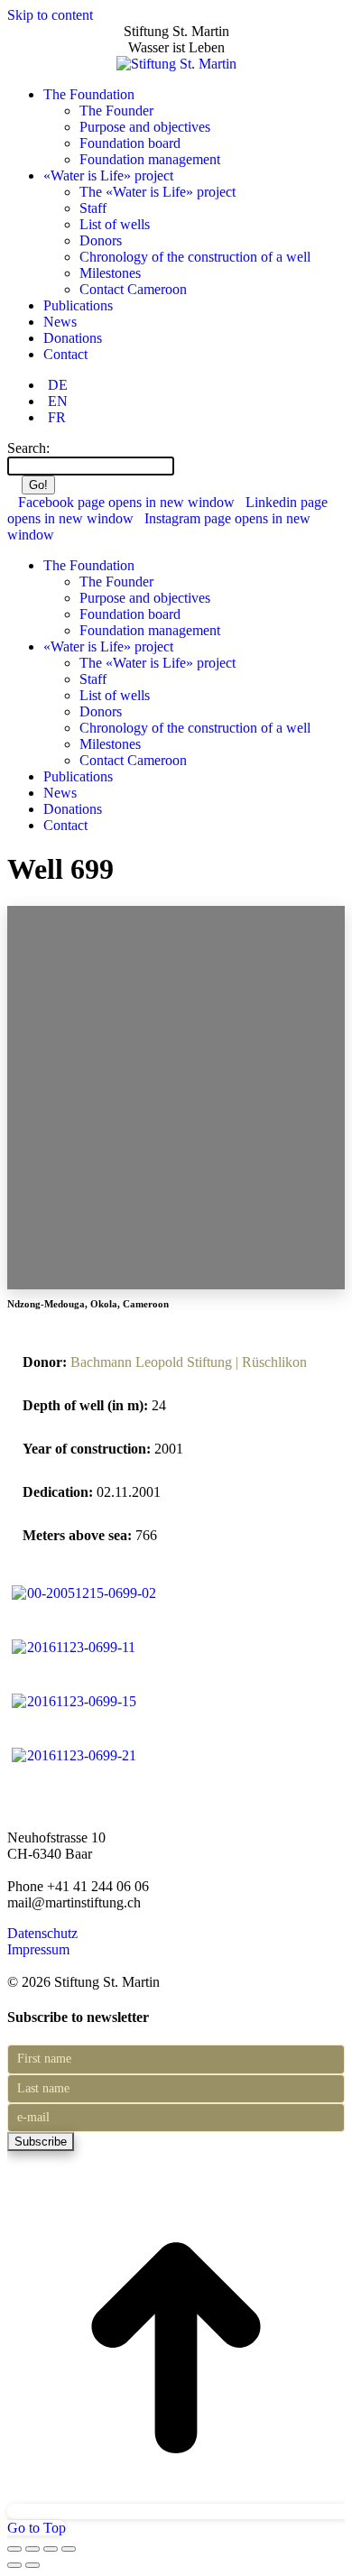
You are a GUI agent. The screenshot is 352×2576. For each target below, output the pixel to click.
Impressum (38, 1949)
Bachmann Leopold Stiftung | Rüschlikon (189, 1362)
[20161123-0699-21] (74, 1755)
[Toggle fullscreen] (51, 2549)
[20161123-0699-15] (74, 1701)
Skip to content (50, 15)
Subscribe (41, 2142)
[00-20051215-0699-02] (83, 1593)
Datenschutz (42, 1933)
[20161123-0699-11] (73, 1647)
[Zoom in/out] (69, 2549)
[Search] (183, 465)
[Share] (32, 2549)
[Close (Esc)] (14, 2549)
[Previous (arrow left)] (14, 2565)
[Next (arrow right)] (32, 2565)
